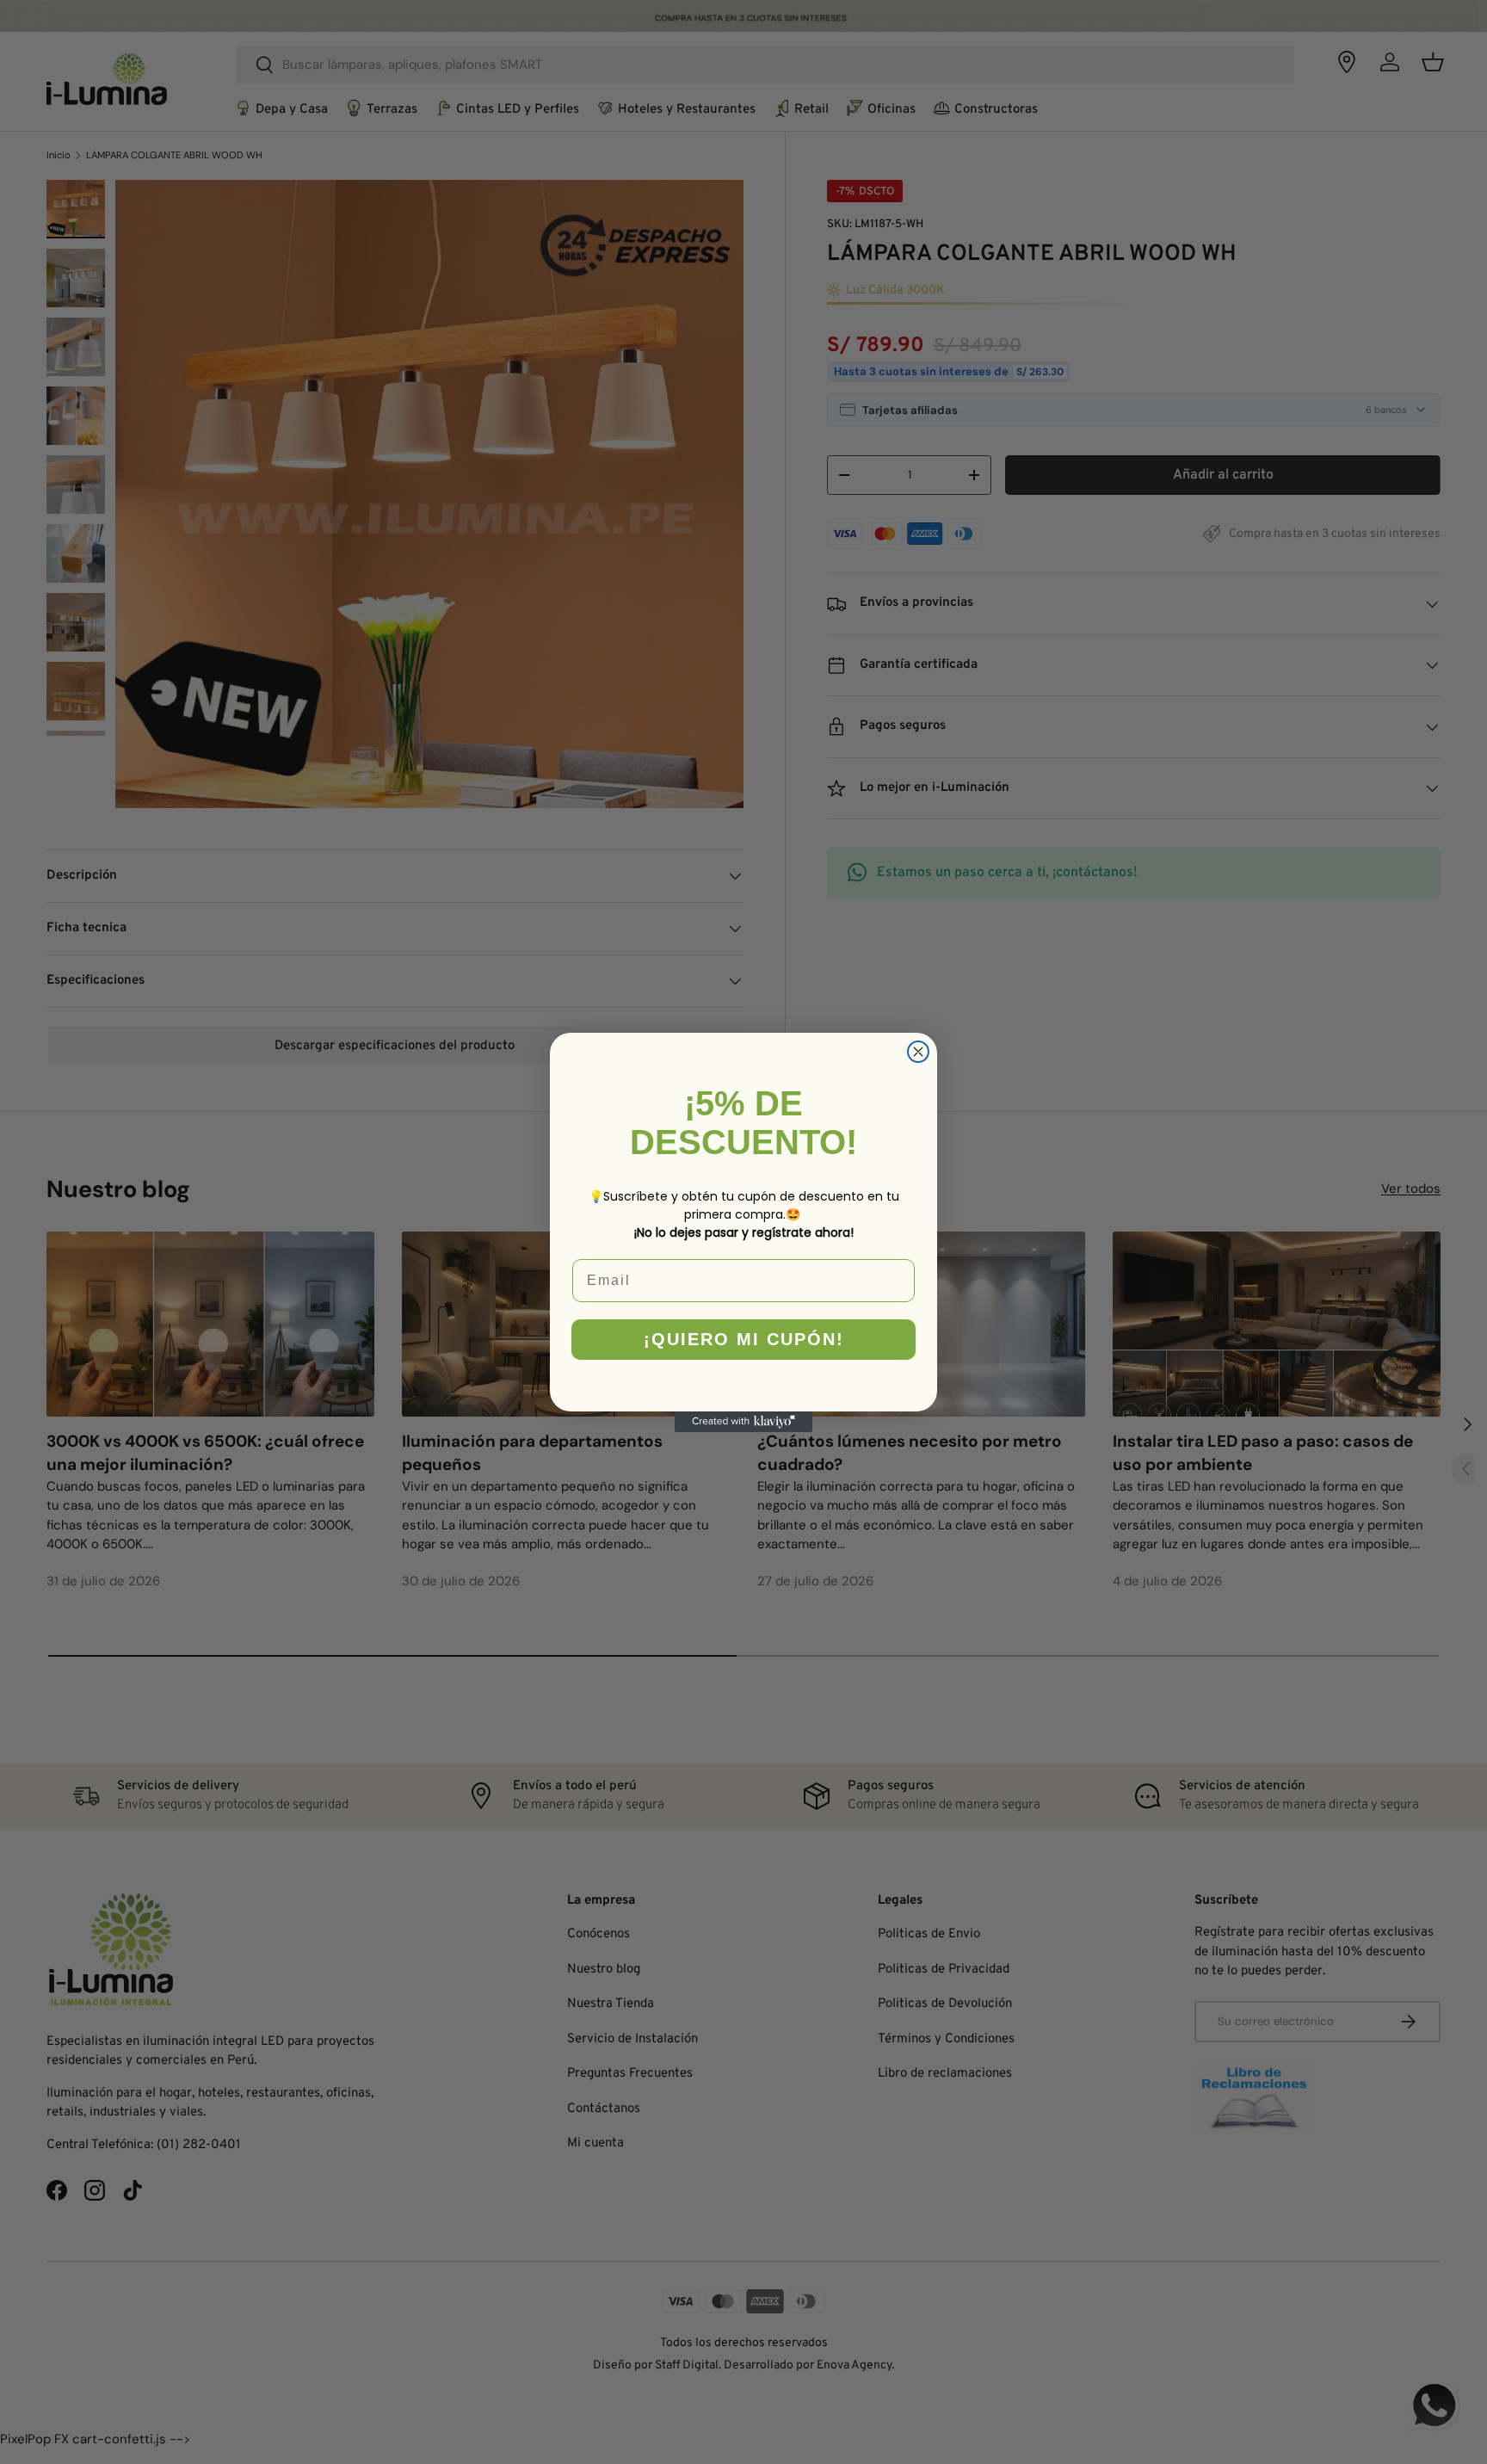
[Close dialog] (918, 1052)
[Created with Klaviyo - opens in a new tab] (743, 1422)
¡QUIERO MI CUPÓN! (744, 1339)
